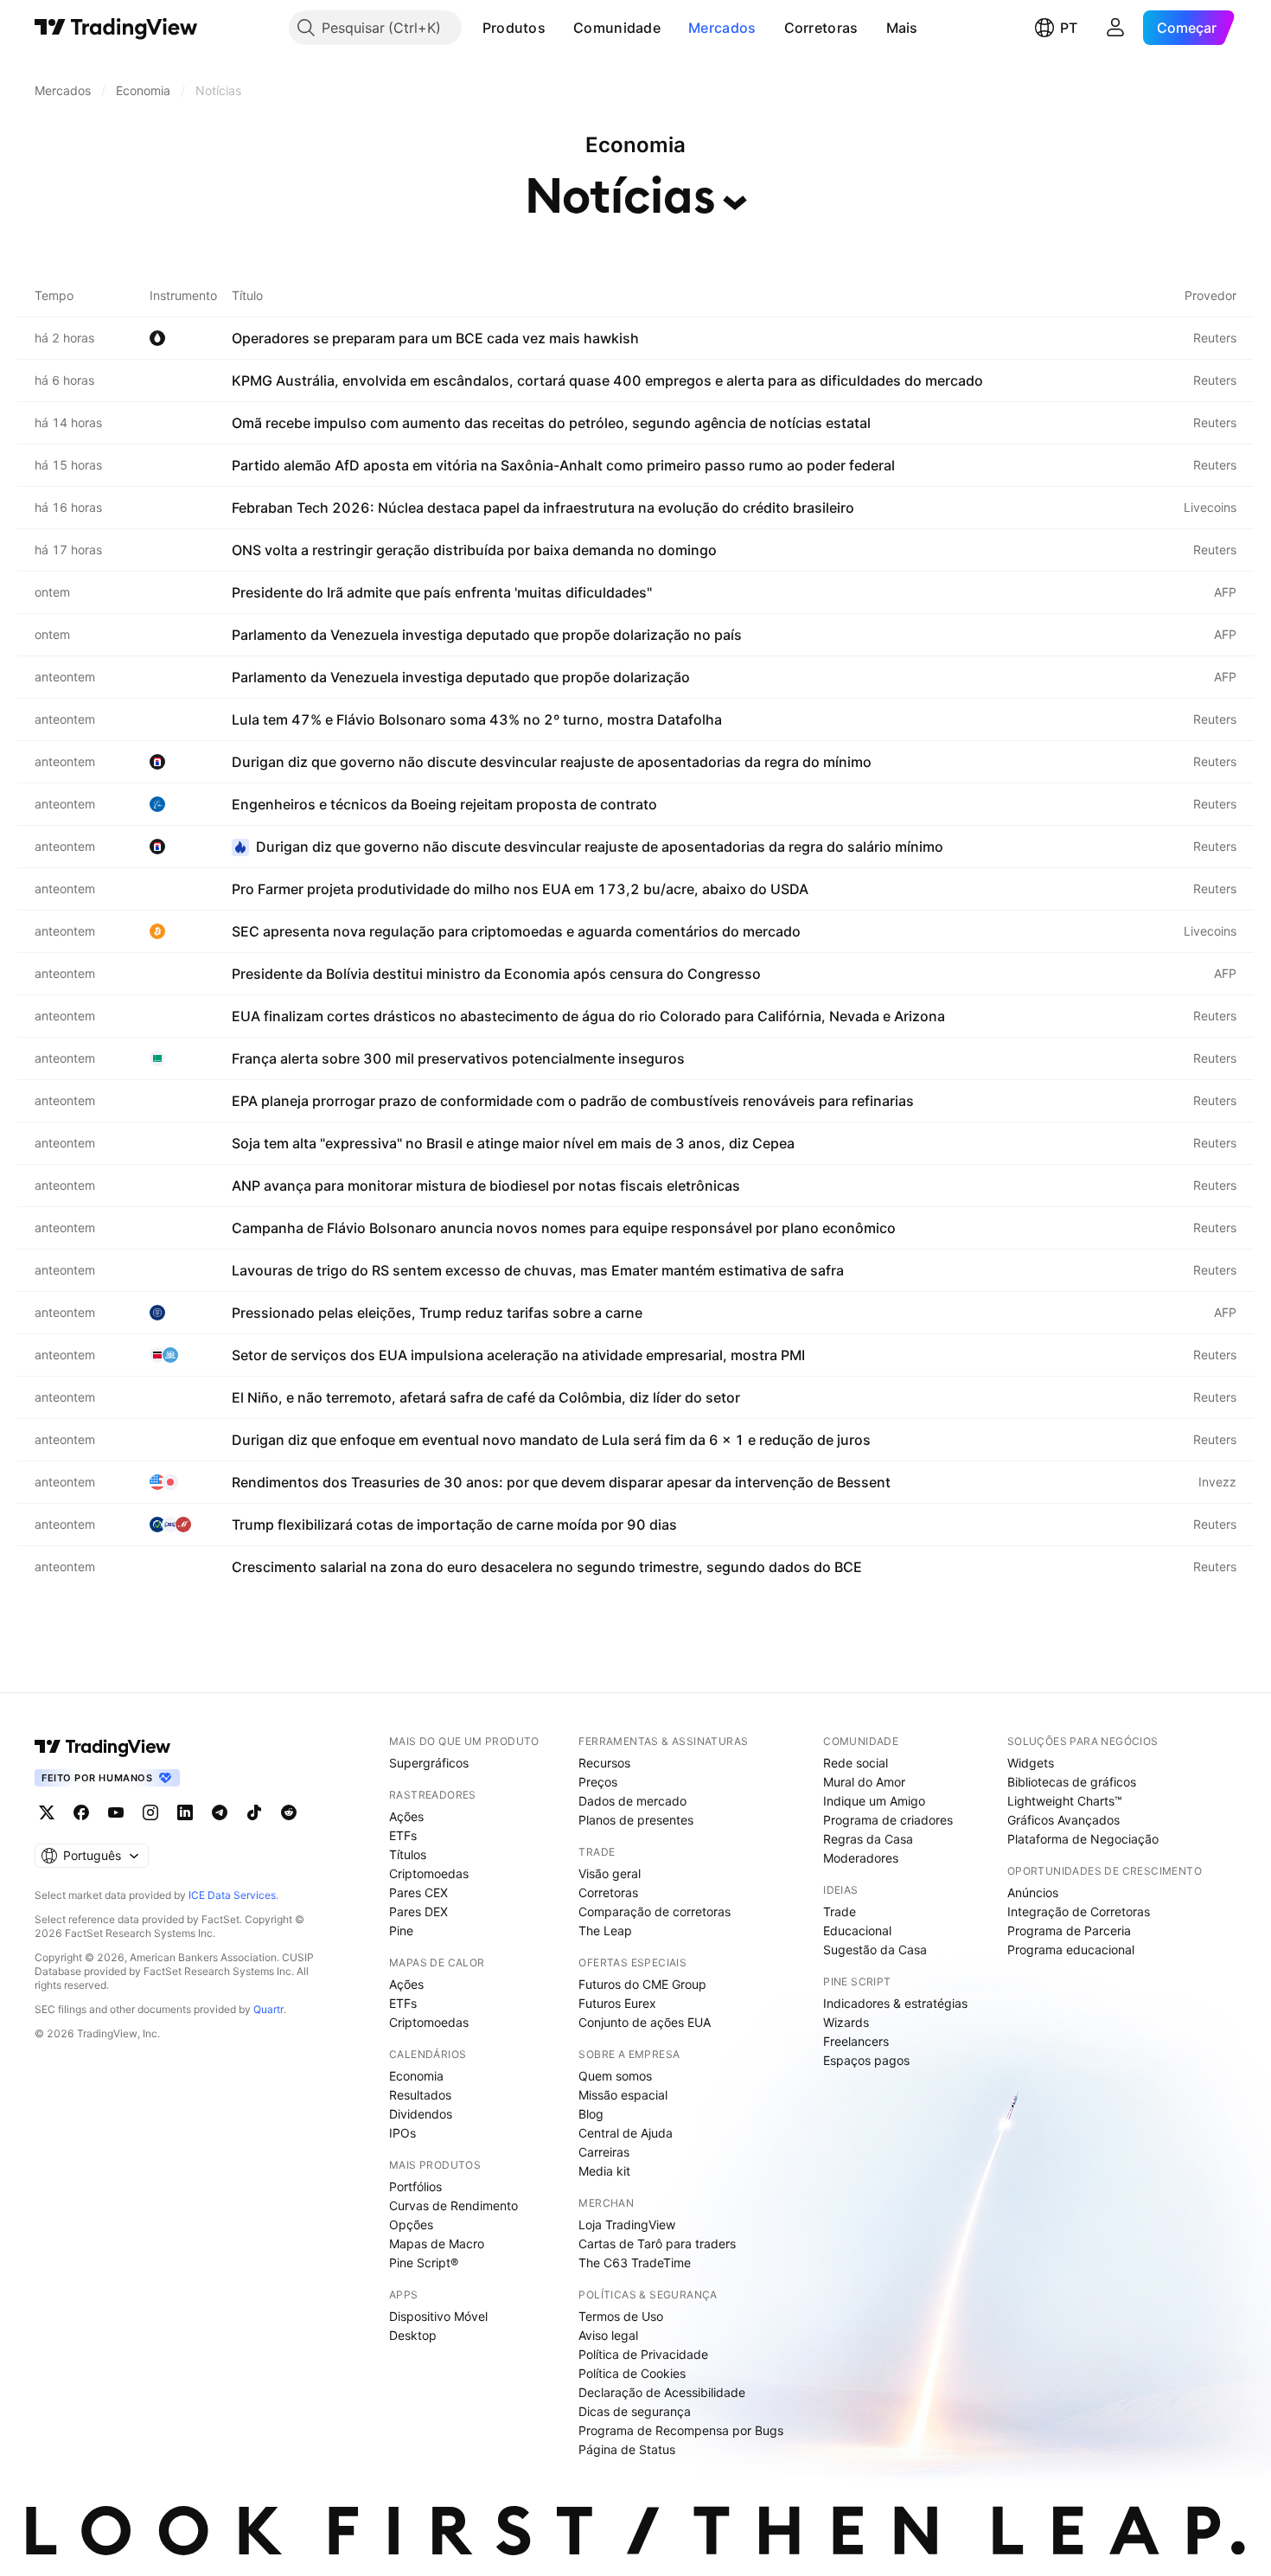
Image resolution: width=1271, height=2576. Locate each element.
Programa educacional (1071, 1950)
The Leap (605, 1930)
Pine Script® (424, 2263)
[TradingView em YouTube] (116, 1812)
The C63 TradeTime (635, 2263)
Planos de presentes (636, 1820)
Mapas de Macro (437, 2244)
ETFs (403, 1835)
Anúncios (1033, 1892)
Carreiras (604, 2152)
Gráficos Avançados (1063, 1820)
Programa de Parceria (1069, 1930)
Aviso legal (608, 2335)
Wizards (846, 2022)
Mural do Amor (864, 1782)
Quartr (268, 2009)
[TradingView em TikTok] (254, 1812)
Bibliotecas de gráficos (1072, 1782)
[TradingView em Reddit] (289, 1812)
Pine (401, 1930)
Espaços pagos (866, 2060)
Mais (902, 28)
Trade (840, 1911)
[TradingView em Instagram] (150, 1812)
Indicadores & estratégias (895, 2003)
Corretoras (821, 28)
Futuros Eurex (617, 2003)
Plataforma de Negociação (1083, 1839)
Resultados (420, 2095)
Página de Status (627, 2449)
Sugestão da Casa (875, 1950)
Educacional (857, 1930)
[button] (559, 28)
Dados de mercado (632, 1801)
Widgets (1031, 1763)
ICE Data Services (232, 1895)
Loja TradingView (627, 2224)
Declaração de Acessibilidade (662, 2392)
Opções (411, 2224)
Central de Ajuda (626, 2133)
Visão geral (610, 1873)
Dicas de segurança (635, 2411)
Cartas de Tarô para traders (657, 2244)
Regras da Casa (868, 1839)
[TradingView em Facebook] (81, 1812)
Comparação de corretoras (655, 1911)
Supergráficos (429, 1763)
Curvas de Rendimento (453, 2205)
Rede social (856, 1763)
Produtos (514, 28)
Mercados (722, 28)
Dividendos (421, 2114)
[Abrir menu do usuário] (1115, 28)
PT (1069, 28)
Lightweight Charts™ (1065, 1801)
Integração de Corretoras (1079, 1911)
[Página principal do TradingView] (116, 28)
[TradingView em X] (47, 1812)
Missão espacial (623, 2095)
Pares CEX (418, 1892)
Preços (598, 1782)
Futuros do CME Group (642, 1984)
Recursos (604, 1763)
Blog (591, 2114)
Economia (416, 2076)
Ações (406, 1816)
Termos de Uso (621, 2316)
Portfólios (415, 2186)
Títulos (408, 1854)
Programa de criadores (888, 1820)
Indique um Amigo (874, 1801)
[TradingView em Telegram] (220, 1812)
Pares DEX (418, 1911)
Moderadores (861, 1858)
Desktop (413, 2335)
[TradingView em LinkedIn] (185, 1812)
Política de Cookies (632, 2373)
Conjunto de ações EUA (645, 2022)
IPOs (402, 2133)
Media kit (604, 2171)
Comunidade (617, 28)
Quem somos (615, 2076)
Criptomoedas (429, 1873)
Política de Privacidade (643, 2354)
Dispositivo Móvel (438, 2316)
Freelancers (856, 2041)
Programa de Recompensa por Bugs (681, 2430)
